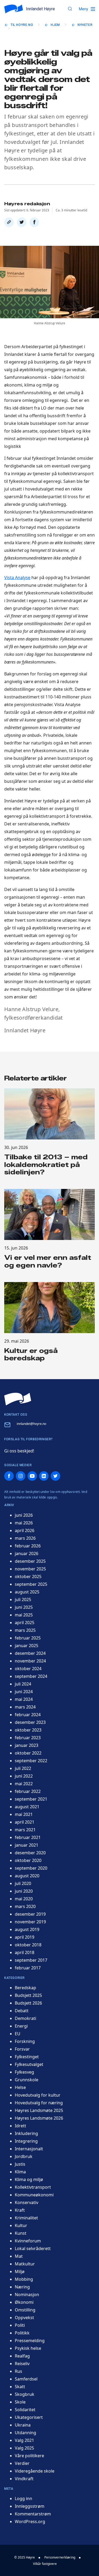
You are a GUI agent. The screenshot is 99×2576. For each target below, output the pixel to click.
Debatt (22, 2011)
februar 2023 (28, 1738)
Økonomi (24, 2302)
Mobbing (24, 2279)
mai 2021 (24, 1814)
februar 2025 (28, 1638)
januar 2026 (27, 1553)
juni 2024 (24, 1692)
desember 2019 (30, 1914)
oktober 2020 (28, 1860)
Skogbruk (25, 2394)
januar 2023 (27, 1745)
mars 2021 (25, 1830)
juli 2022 (23, 1768)
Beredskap (25, 1988)
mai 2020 (24, 1899)
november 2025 (30, 1569)
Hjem (55, 25)
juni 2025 (24, 1607)
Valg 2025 (24, 2448)
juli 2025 (23, 1600)
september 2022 (31, 1761)
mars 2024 (25, 1707)
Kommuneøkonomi (34, 2195)
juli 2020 (23, 1883)
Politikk (22, 2333)
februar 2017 (28, 1968)
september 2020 (31, 1868)
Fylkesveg (24, 2072)
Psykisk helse (28, 2348)
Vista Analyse (17, 578)
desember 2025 (30, 1561)
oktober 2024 (28, 1669)
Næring (22, 2287)
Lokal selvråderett (33, 2248)
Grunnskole (27, 2080)
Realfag (22, 2356)
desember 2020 (30, 1853)
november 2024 (30, 1661)
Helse (20, 2087)
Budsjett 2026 (28, 2003)
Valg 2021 (24, 2440)
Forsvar (22, 2049)
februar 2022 (28, 1791)
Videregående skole (35, 2471)
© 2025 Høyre (25, 2557)
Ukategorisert (29, 2417)
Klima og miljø (29, 2179)
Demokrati (25, 2018)
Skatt (20, 2387)
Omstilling (25, 2310)
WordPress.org (30, 2522)
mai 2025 (24, 1615)
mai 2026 (24, 1523)
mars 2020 (25, 1906)
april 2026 (25, 1530)
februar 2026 (28, 1546)
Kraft (20, 2210)
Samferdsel (26, 2379)
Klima (20, 2172)
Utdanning (25, 2433)
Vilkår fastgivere (45, 2564)
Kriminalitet (26, 2218)
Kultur (21, 2225)
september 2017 (31, 1960)
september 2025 (31, 1584)
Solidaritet (25, 2410)
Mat (19, 2256)
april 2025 (25, 1623)
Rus (18, 2371)
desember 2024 (30, 1653)
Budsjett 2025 (28, 1995)
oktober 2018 (28, 1945)
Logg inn (23, 2498)
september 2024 (31, 1676)
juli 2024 (23, 1684)
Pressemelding (30, 2341)
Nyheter (85, 25)
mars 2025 (25, 1630)
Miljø (20, 2271)
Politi (20, 2325)
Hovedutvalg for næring (39, 2103)
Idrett (20, 2126)
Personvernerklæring (60, 2557)
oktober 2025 (28, 1577)
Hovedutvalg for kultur (38, 2095)
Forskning (25, 2041)
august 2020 (27, 1876)
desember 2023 (30, 1722)
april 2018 (25, 1952)
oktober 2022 (28, 1753)
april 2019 (25, 1937)
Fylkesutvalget (29, 2064)
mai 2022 (24, 1784)
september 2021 (31, 1799)
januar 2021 (27, 1845)
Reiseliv (22, 2364)
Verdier (22, 2463)
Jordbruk (24, 2156)
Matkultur (25, 2264)
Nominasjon (27, 2295)
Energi (21, 2026)
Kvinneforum (28, 2241)
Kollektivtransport (33, 2187)
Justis (20, 2164)
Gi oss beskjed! (19, 1451)
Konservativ (27, 2202)
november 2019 (30, 1922)
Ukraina (23, 2425)
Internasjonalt (29, 2149)
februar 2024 (28, 1715)
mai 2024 (24, 1699)
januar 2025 (27, 1646)
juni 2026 (24, 1515)
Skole (20, 2402)
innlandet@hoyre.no (31, 1424)
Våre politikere (29, 2456)
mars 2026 (25, 1538)
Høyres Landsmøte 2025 (39, 2110)
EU (18, 2034)
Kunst (21, 2233)
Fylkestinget (27, 2057)
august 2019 (27, 1929)
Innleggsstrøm (30, 2506)
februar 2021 (28, 1837)
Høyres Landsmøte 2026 (39, 2118)
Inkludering (26, 2133)
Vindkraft (24, 2479)
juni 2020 (24, 1891)
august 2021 (27, 1807)
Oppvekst (24, 2318)
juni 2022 (24, 1776)
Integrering (26, 2141)
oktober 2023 (28, 1730)
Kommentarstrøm (33, 2514)
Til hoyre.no (22, 25)
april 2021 (25, 1822)
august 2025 (27, 1592)
